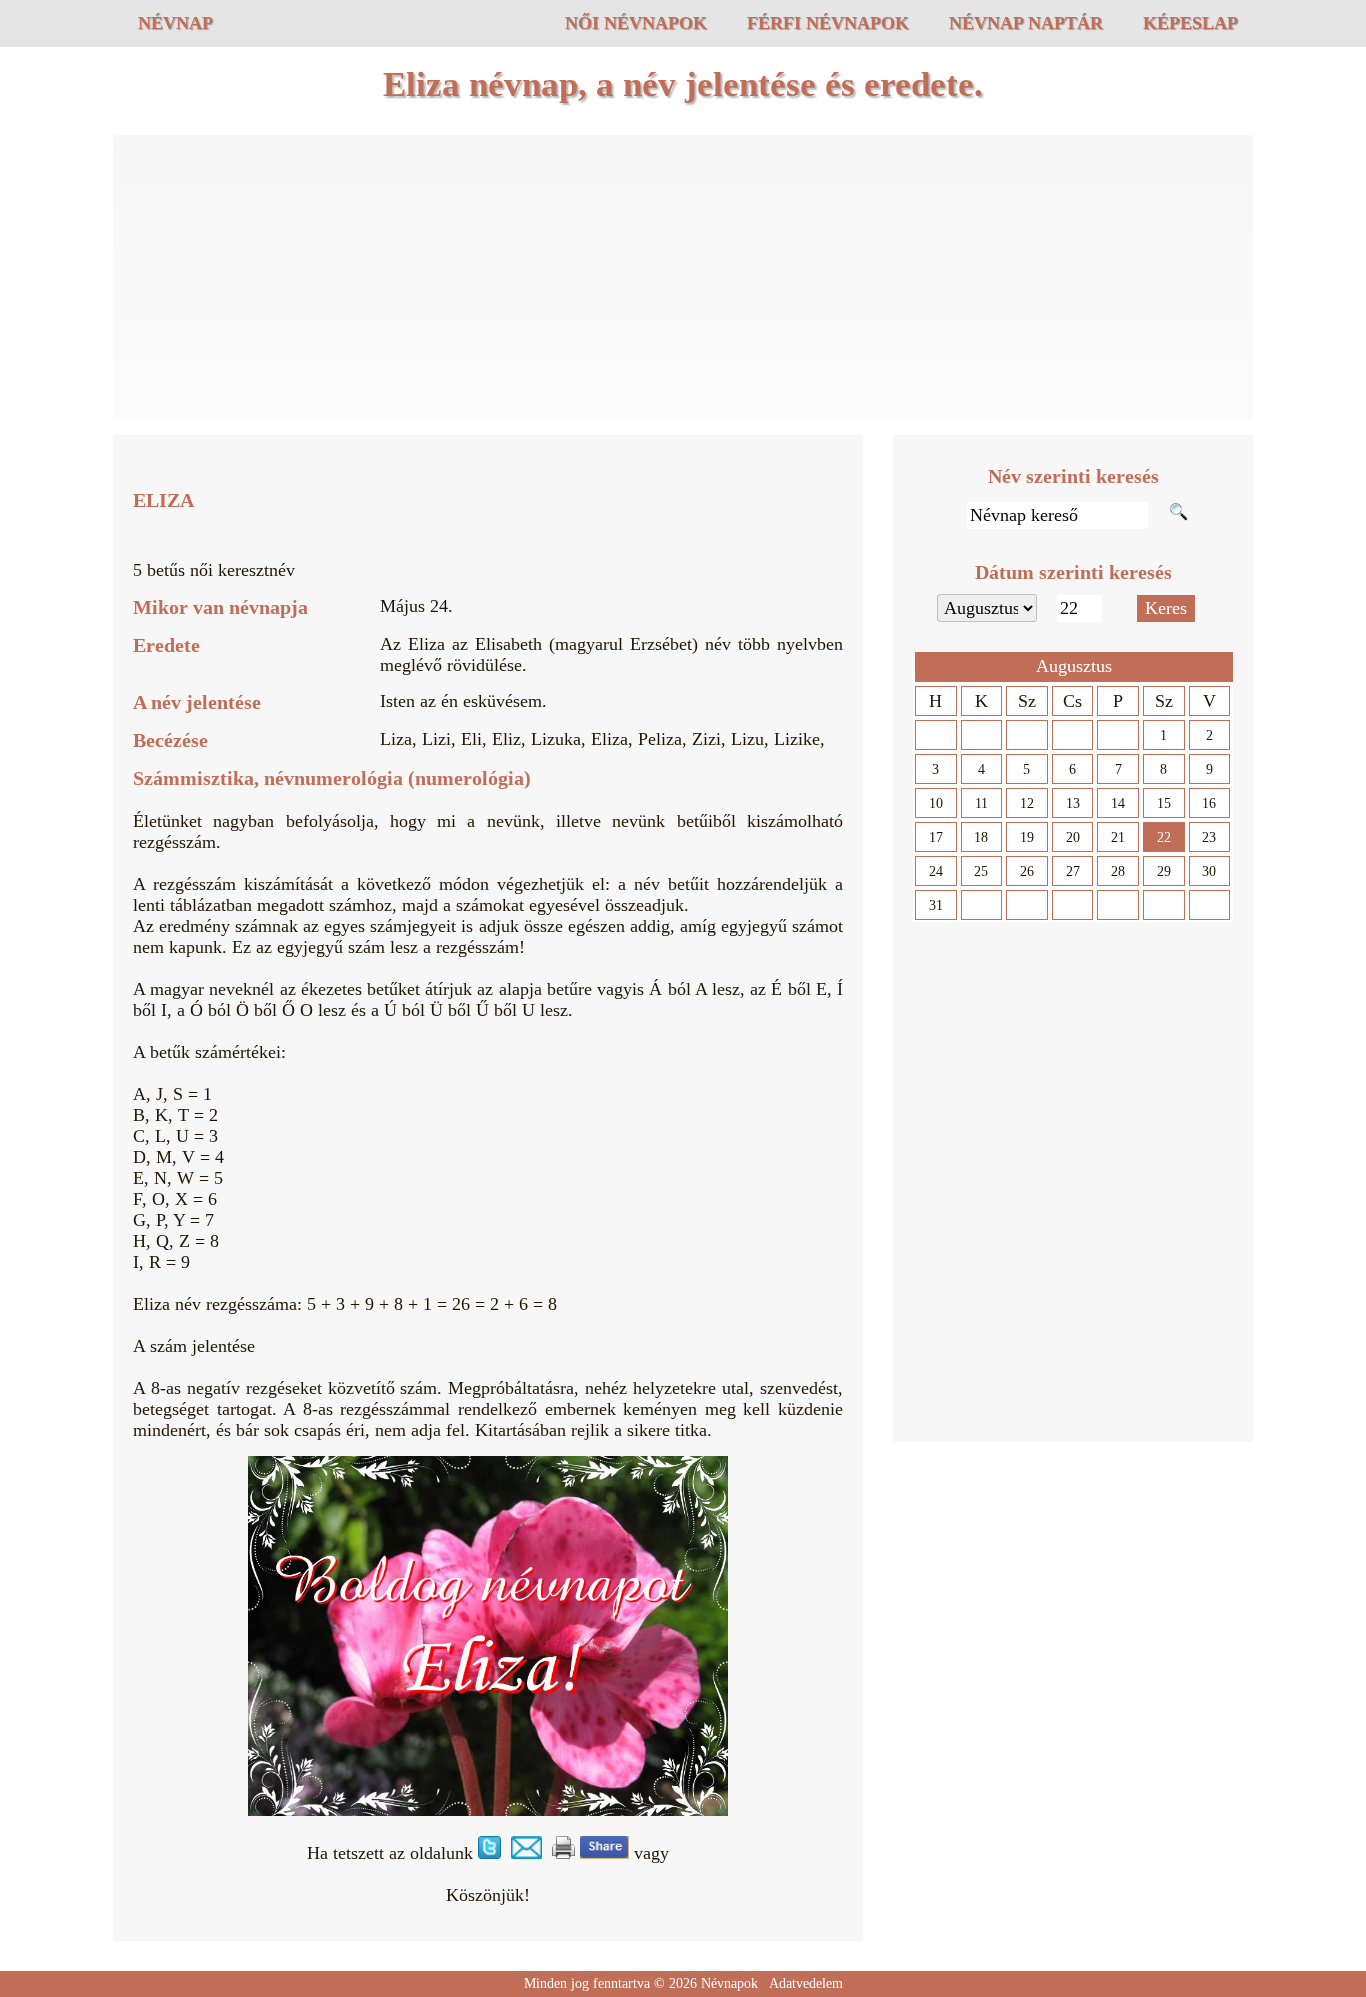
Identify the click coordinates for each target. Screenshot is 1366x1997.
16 (1209, 803)
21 (1118, 837)
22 (1164, 837)
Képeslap (1190, 23)
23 (1209, 837)
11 (981, 803)
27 (1073, 871)
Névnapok (729, 1983)
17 (936, 837)
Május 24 (414, 606)
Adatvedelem (806, 1983)
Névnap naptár (1026, 23)
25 (981, 871)
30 (1209, 871)
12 (1027, 803)
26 (1027, 871)
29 (1164, 871)
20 (1073, 837)
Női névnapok (636, 23)
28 (1118, 871)
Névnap (175, 23)
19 (1027, 837)
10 (936, 803)
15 (1164, 803)
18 (981, 837)
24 (936, 871)
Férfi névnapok (828, 23)
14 (1118, 803)
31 (936, 905)
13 (1073, 803)
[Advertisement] (683, 280)
